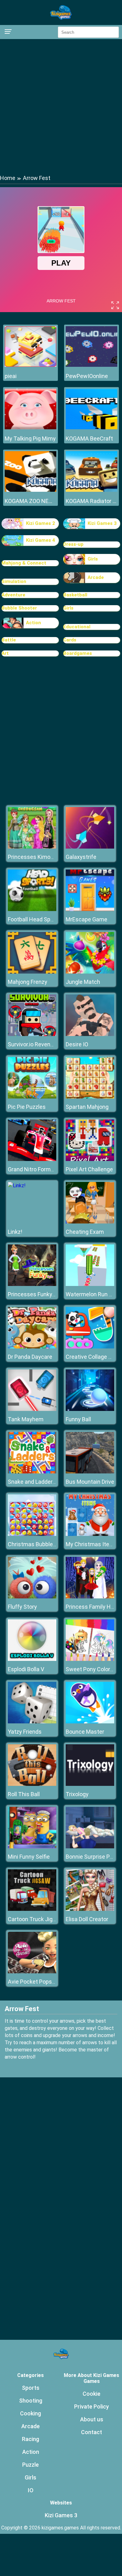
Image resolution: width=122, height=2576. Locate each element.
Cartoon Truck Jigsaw (36, 1919)
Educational (77, 627)
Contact (91, 2432)
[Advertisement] (61, 106)
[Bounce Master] (90, 1722)
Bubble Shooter (19, 608)
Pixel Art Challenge (89, 1169)
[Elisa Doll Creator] (90, 1909)
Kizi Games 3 (102, 523)
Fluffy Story (22, 1607)
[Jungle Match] (90, 972)
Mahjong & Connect (24, 563)
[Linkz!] (17, 1186)
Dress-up (73, 544)
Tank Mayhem (26, 1419)
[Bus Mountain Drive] (90, 1472)
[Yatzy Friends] (32, 1722)
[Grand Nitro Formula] (32, 1159)
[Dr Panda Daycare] (32, 1347)
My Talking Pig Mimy (30, 438)
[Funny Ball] (90, 1409)
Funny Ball (78, 1419)
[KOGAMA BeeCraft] (91, 428)
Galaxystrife (81, 857)
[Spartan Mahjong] (90, 1097)
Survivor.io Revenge (32, 1044)
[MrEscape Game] (90, 909)
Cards (70, 640)
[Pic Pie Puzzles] (32, 1097)
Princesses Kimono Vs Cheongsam (52, 857)
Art (5, 653)
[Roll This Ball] (32, 1784)
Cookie (91, 2394)
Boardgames (78, 653)
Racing (30, 2439)
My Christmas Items (91, 1544)
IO (31, 2490)
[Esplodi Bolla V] (32, 1659)
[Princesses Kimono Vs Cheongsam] (32, 847)
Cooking (30, 2413)
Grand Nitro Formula (33, 1169)
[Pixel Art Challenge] (90, 1159)
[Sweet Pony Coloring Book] (90, 1659)
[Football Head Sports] (32, 909)
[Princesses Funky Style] (32, 1284)
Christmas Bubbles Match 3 (43, 1544)
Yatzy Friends (25, 1732)
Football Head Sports (34, 919)
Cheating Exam (85, 1232)
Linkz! (15, 1232)
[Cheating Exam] (90, 1222)
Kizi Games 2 (41, 523)
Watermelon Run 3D (91, 1294)
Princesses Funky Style (37, 1294)
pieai (11, 376)
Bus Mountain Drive (90, 1482)
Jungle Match (83, 982)
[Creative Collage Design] (90, 1347)
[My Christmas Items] (90, 1534)
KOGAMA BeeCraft (89, 438)
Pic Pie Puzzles (27, 1107)
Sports (31, 2388)
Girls (93, 559)
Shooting (31, 2401)
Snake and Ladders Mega (39, 1482)
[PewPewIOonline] (91, 365)
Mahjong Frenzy (28, 982)
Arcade (96, 577)
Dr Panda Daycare (30, 1357)
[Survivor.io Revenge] (32, 1034)
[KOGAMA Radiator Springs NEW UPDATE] (91, 490)
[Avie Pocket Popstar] (32, 1972)
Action (33, 623)
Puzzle (30, 2465)
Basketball (75, 595)
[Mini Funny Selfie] (32, 1847)
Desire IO (77, 1044)
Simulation (14, 581)
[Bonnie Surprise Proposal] (90, 1847)
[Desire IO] (90, 1034)
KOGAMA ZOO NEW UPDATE (30, 501)
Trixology (77, 1794)
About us (92, 2419)
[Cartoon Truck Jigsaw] (32, 1909)
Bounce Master (85, 1732)
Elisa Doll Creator (87, 1919)
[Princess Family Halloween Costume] (90, 1597)
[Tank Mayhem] (32, 1409)
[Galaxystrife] (90, 847)
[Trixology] (90, 1784)
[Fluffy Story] (32, 1597)
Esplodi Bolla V (26, 1669)
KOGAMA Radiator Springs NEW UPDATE (91, 501)
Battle (9, 640)
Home (8, 178)
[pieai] (30, 365)
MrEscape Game (86, 919)
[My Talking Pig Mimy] (30, 428)
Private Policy (91, 2407)
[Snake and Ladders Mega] (32, 1472)
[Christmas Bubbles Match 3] (32, 1534)
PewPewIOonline (87, 376)
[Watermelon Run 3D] (90, 1284)
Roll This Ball (24, 1794)
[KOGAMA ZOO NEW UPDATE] (30, 490)
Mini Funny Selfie (29, 1857)
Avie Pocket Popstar (33, 1982)
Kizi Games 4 (41, 540)
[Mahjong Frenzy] (32, 972)
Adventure (13, 595)
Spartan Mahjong (87, 1107)
